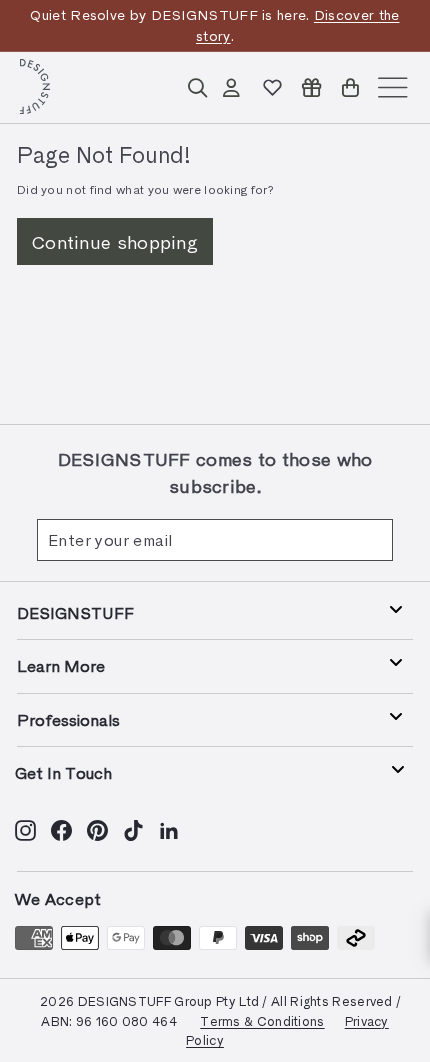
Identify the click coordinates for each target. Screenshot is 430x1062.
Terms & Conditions (262, 1020)
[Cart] (350, 87)
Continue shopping (115, 241)
